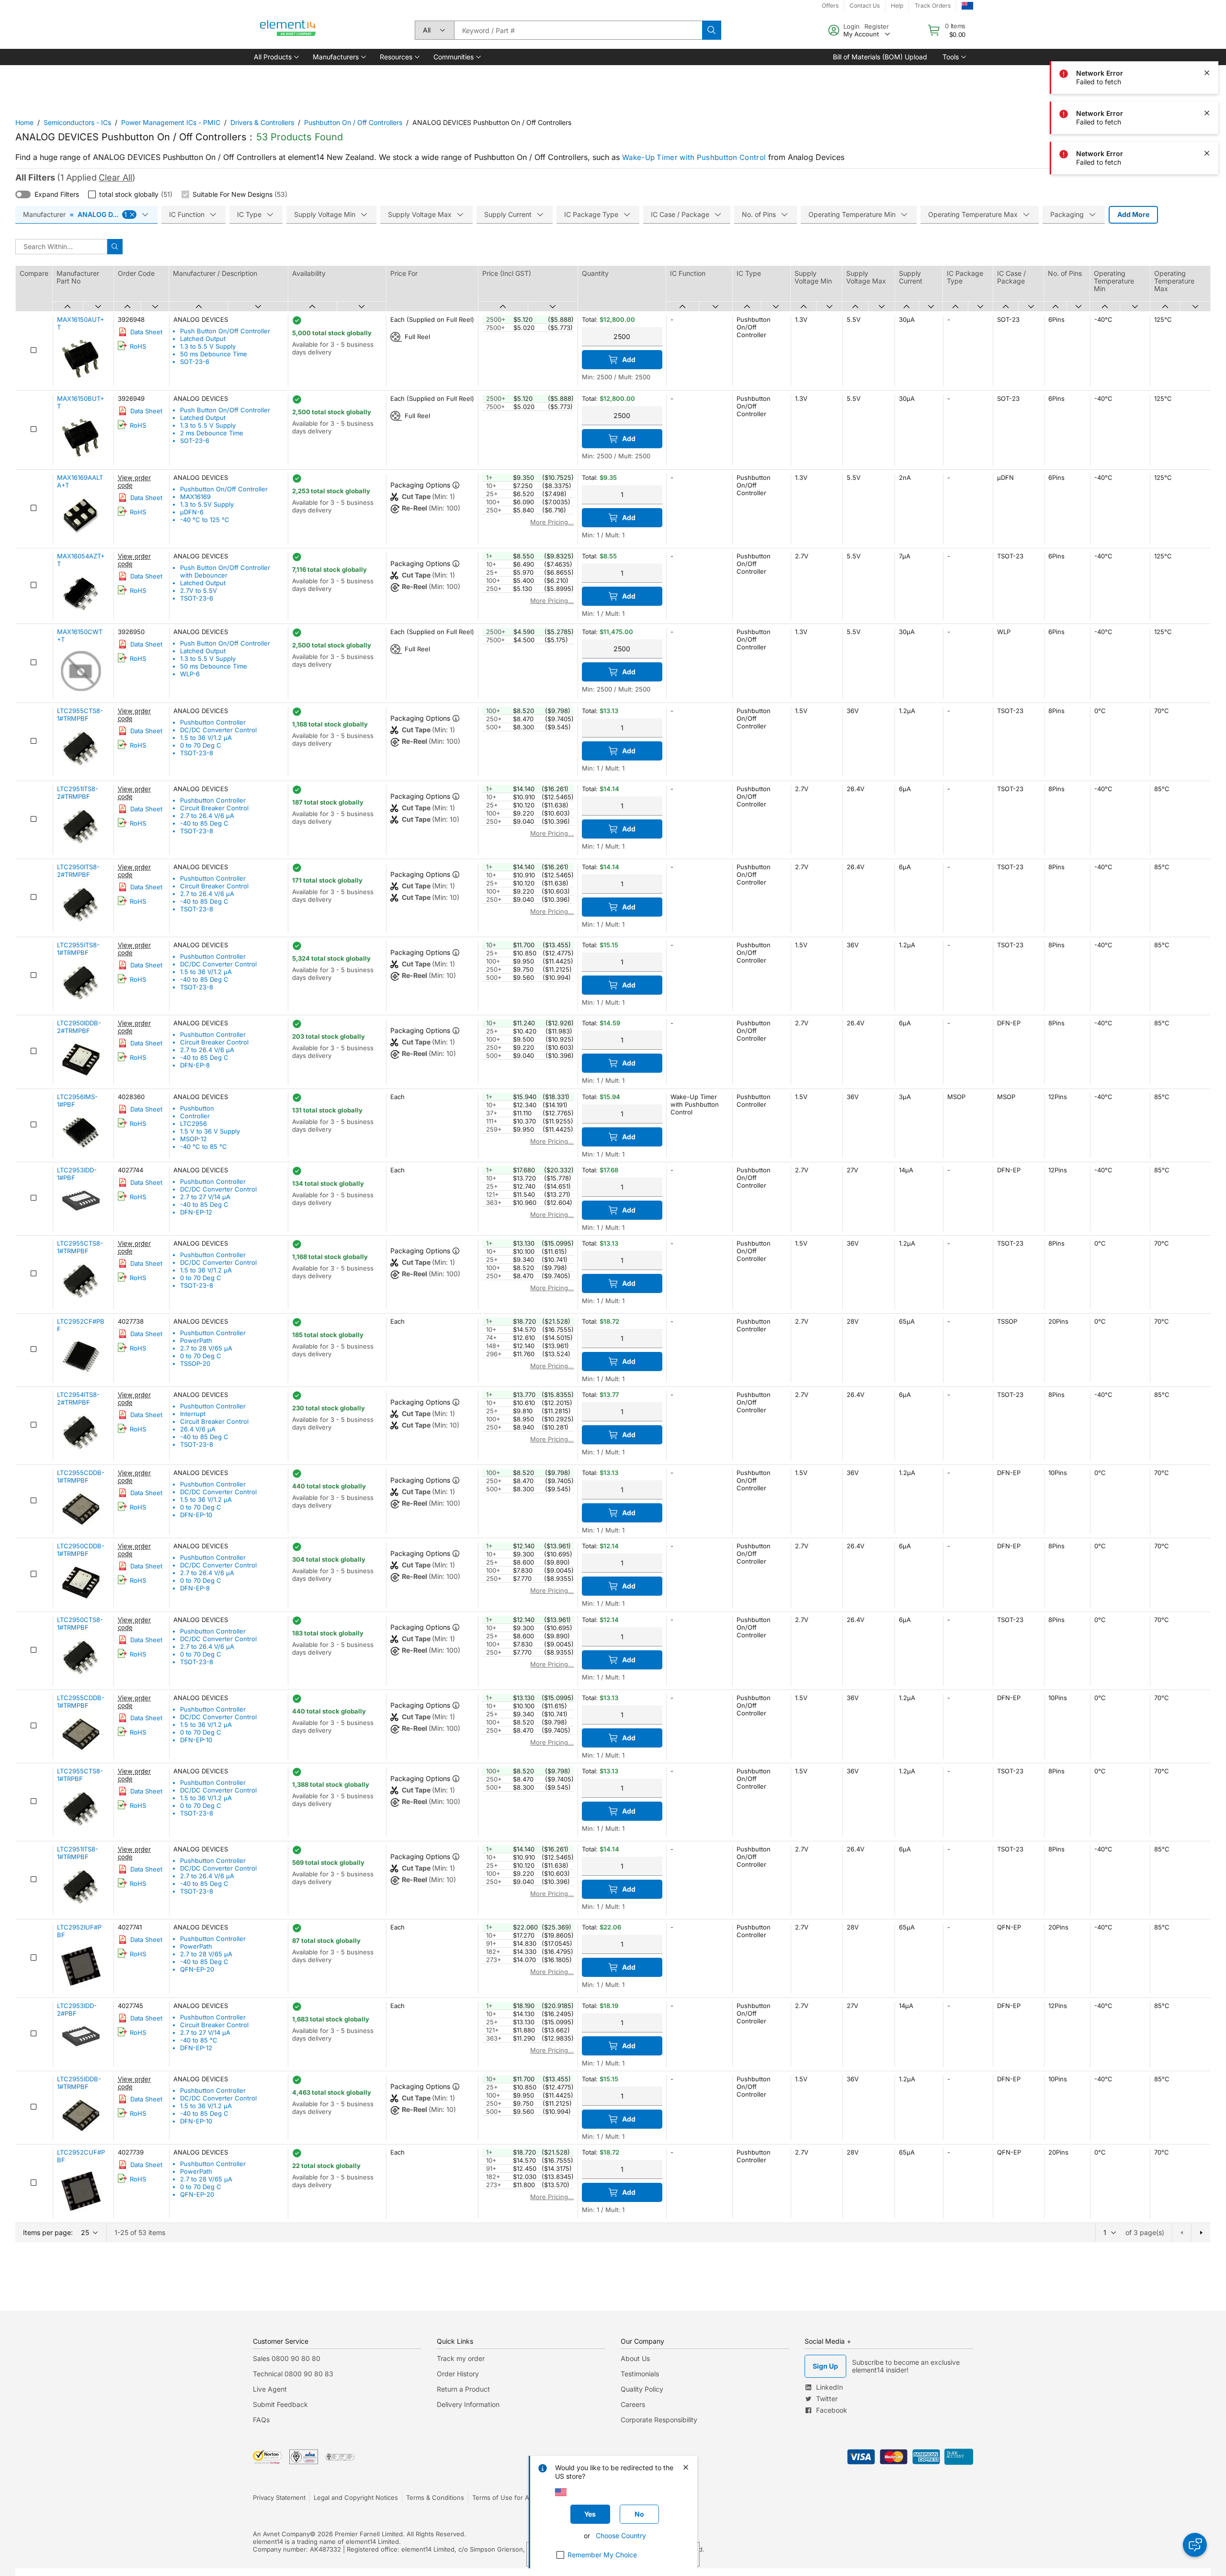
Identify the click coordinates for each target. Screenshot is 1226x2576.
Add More (1133, 214)
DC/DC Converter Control (218, 730)
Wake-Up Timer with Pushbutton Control (694, 157)
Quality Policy (642, 2389)
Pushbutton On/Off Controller (224, 489)
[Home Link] (288, 30)
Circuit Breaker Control (214, 808)
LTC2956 (193, 1123)
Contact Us (865, 6)
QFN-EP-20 (197, 1969)
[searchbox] (578, 30)
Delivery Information (468, 2404)
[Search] (712, 30)
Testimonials (640, 2374)
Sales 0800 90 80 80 (287, 2358)
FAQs (261, 2420)
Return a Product (463, 2389)
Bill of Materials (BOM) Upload (880, 57)
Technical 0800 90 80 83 (293, 2374)
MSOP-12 (193, 1139)
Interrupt (193, 1414)
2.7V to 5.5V (199, 590)
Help (897, 6)
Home (24, 122)
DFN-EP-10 (196, 1515)
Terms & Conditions (435, 2497)
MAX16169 (195, 497)
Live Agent (270, 2389)
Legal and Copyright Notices (356, 2497)
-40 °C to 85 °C (204, 1146)
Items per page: (48, 2232)
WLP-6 (190, 674)
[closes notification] (1207, 33)
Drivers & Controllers (262, 122)
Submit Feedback (280, 2404)
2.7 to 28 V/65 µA (206, 1348)
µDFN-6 (192, 512)
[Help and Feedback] (1195, 2545)
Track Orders (933, 6)
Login (851, 26)
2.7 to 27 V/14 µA (205, 1197)
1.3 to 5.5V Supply (207, 504)
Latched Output (203, 339)
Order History (458, 2374)
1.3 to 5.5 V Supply (208, 346)
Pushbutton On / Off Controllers (353, 122)
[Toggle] (23, 194)
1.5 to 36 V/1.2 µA (206, 738)
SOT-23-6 (195, 362)
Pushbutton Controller (213, 722)
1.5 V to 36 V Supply (210, 1131)
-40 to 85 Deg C (204, 823)
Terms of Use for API (503, 2497)
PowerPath (196, 1340)
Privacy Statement (279, 2497)
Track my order (461, 2358)
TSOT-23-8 (197, 753)
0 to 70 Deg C (201, 745)
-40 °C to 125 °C (205, 520)
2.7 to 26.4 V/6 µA (207, 816)
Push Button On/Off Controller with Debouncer (225, 571)
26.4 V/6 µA (198, 1429)
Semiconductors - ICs (77, 122)
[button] (276, 57)
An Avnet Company (281, 2534)
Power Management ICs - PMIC (171, 122)
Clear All (115, 177)
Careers (633, 2404)
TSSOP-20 (195, 1363)
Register (877, 26)
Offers (830, 6)
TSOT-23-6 (197, 598)
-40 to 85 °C (199, 2040)
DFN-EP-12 (196, 1212)
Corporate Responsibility (659, 2420)
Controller (195, 1116)
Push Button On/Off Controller (225, 331)
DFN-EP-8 (195, 1065)
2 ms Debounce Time (212, 433)
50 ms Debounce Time (214, 354)
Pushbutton (197, 1108)
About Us (635, 2358)
